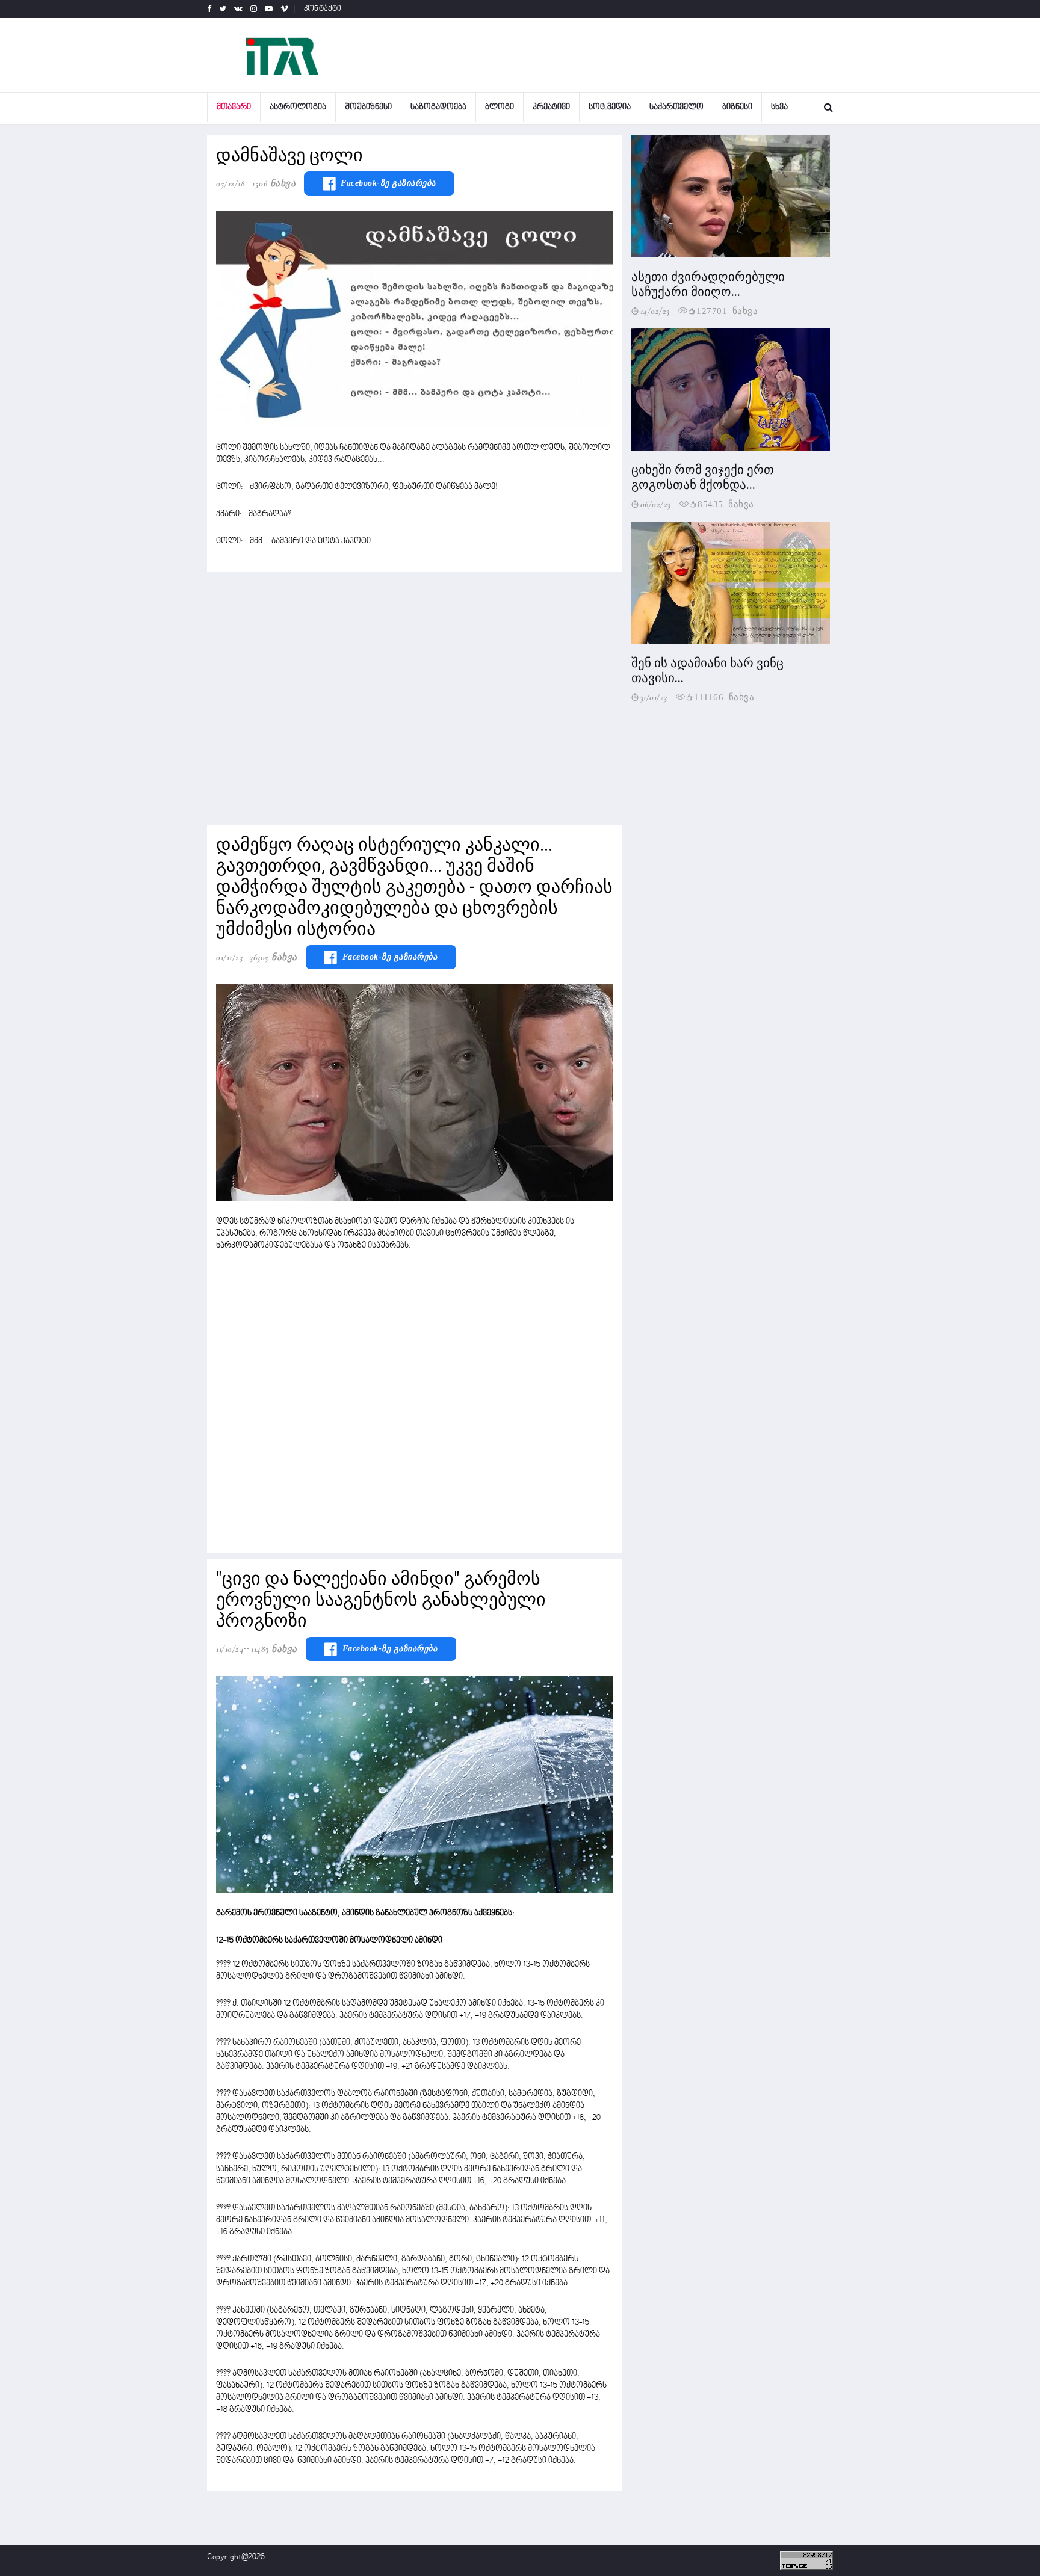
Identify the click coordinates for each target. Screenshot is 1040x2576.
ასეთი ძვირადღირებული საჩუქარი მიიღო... (708, 284)
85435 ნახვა (726, 503)
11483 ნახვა (274, 1649)
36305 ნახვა (274, 957)
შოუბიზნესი (368, 107)
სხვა (779, 107)
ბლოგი (500, 107)
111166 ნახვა (724, 696)
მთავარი (234, 107)
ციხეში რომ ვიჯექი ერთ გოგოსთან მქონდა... (703, 477)
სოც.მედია (610, 107)
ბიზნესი (737, 107)
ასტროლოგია (298, 107)
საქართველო (676, 107)
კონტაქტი (323, 9)
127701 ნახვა (727, 310)
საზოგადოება (438, 107)
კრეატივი (551, 107)
